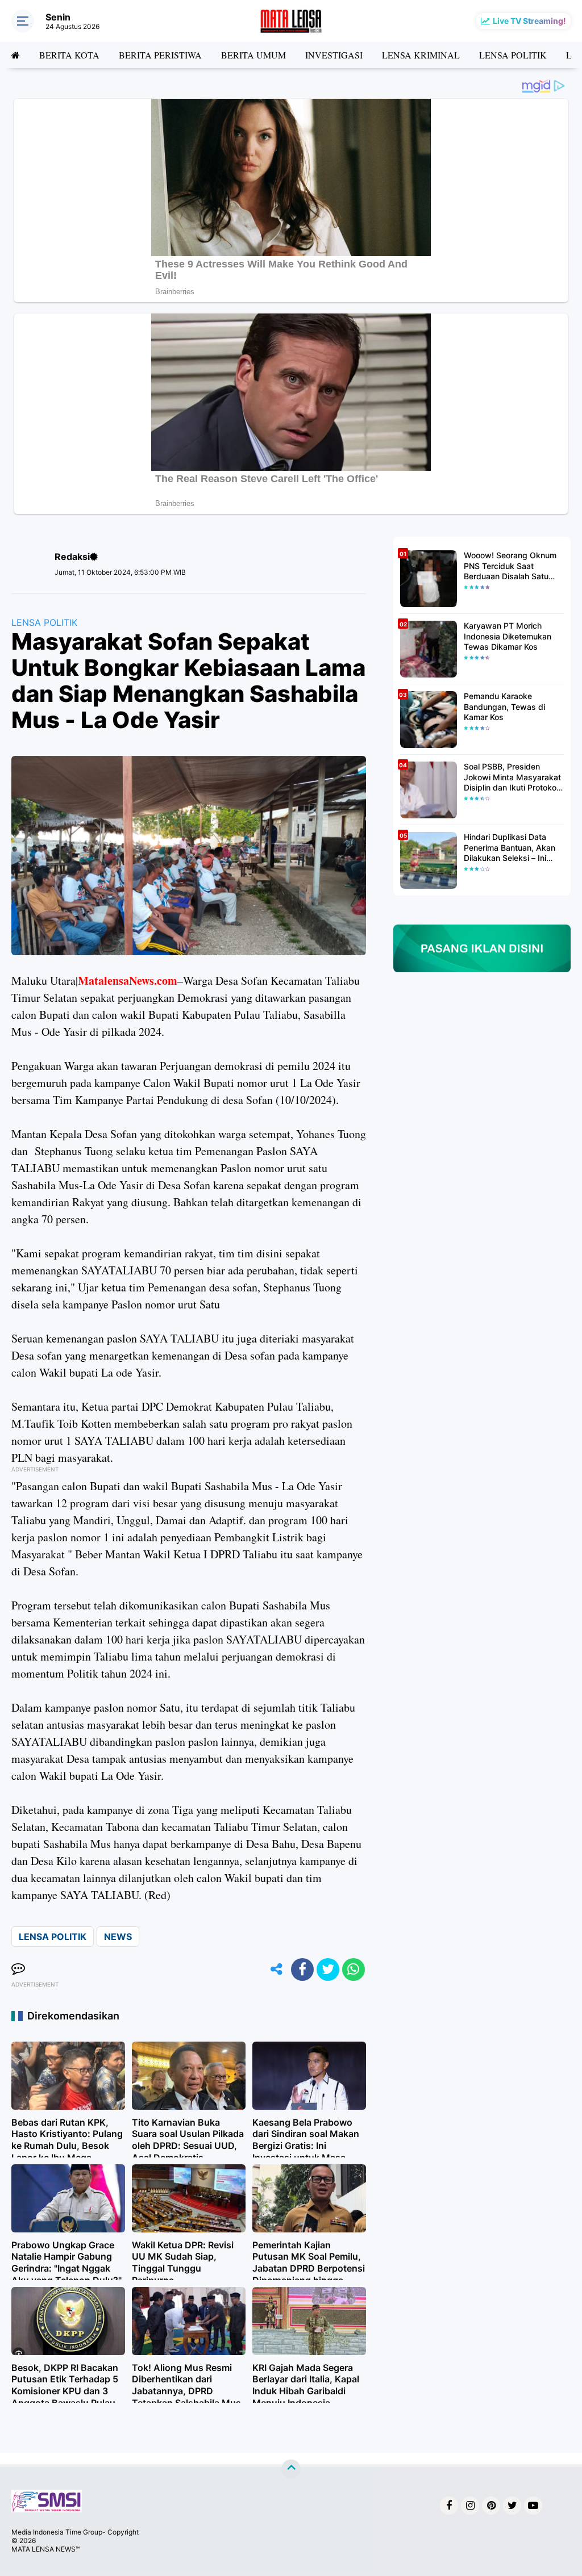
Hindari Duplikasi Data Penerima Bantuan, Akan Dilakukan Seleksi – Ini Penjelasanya (510, 848)
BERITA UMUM (253, 55)
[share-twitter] (328, 1969)
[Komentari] (18, 1969)
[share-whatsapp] (354, 1969)
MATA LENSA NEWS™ (45, 2549)
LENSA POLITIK (513, 55)
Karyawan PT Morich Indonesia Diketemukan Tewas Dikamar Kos (508, 636)
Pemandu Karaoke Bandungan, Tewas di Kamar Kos (504, 706)
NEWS (118, 1937)
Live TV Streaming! (529, 21)
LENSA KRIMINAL (421, 55)
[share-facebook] (302, 1969)
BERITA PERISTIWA (160, 55)
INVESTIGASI (334, 55)
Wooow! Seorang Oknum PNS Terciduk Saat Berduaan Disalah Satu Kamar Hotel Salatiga (510, 566)
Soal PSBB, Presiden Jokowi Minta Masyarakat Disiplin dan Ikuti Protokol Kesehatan (512, 777)
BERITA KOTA (69, 55)
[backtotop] (291, 2469)
